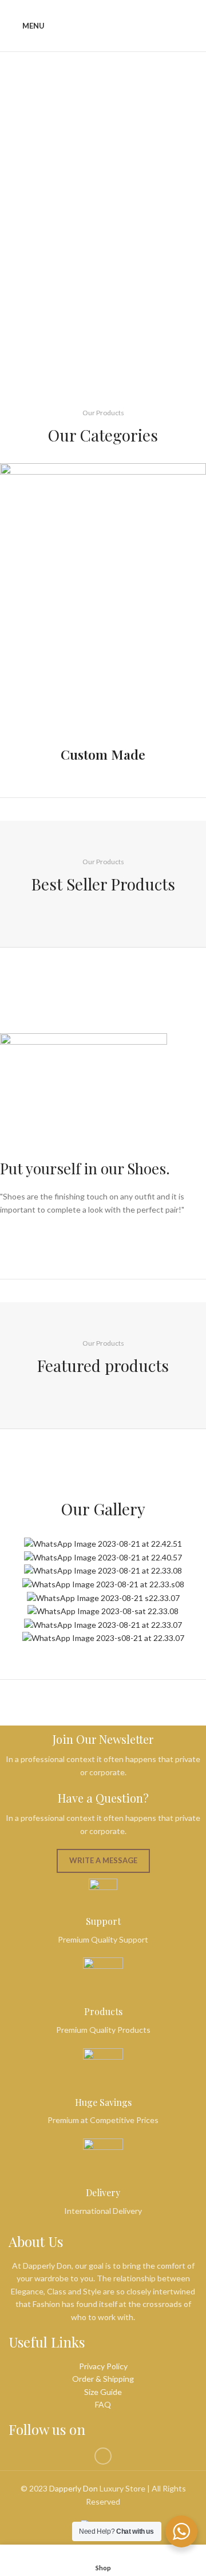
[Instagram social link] (103, 2456)
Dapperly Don (74, 2488)
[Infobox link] (103, 613)
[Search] (193, 26)
